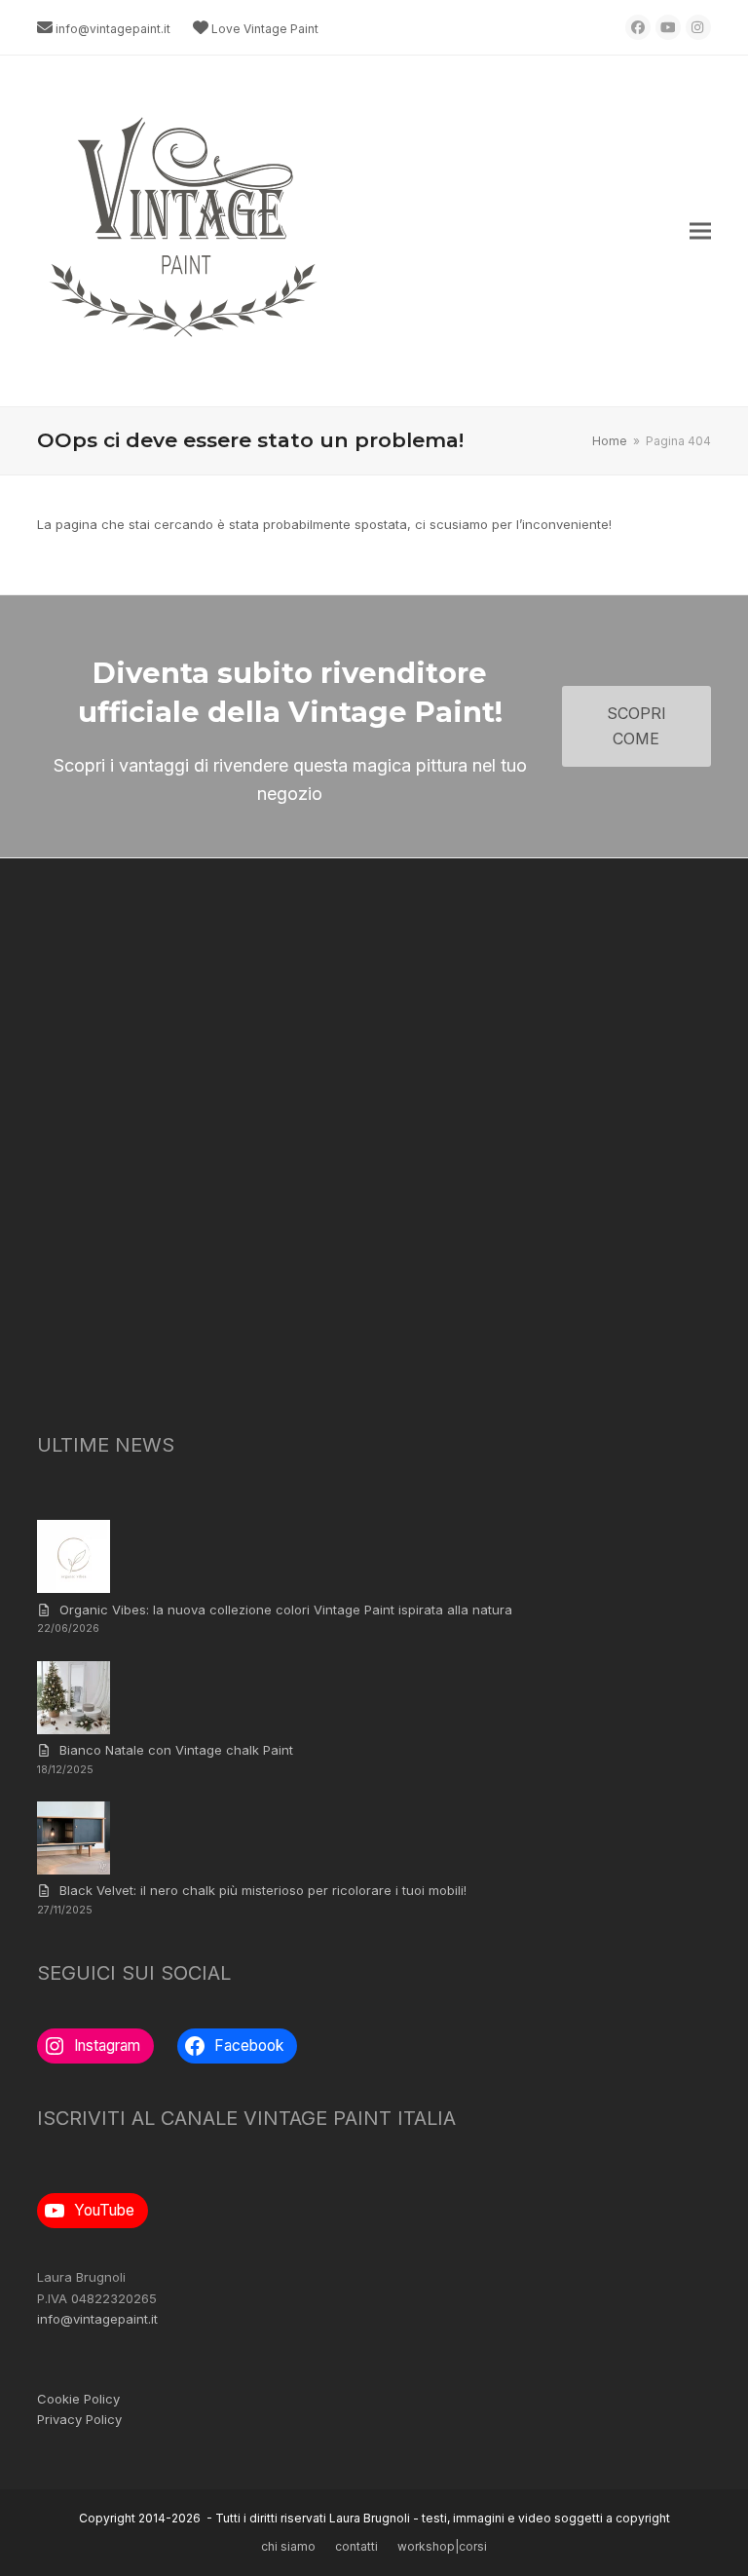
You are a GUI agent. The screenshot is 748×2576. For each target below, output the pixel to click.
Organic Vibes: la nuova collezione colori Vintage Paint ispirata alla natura (286, 1610)
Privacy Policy (79, 2419)
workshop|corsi (442, 2546)
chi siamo (288, 2546)
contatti (356, 2546)
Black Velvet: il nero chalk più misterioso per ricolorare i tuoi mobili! (263, 1890)
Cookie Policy (78, 2399)
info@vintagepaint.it (113, 29)
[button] (700, 231)
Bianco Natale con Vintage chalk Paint (176, 1750)
